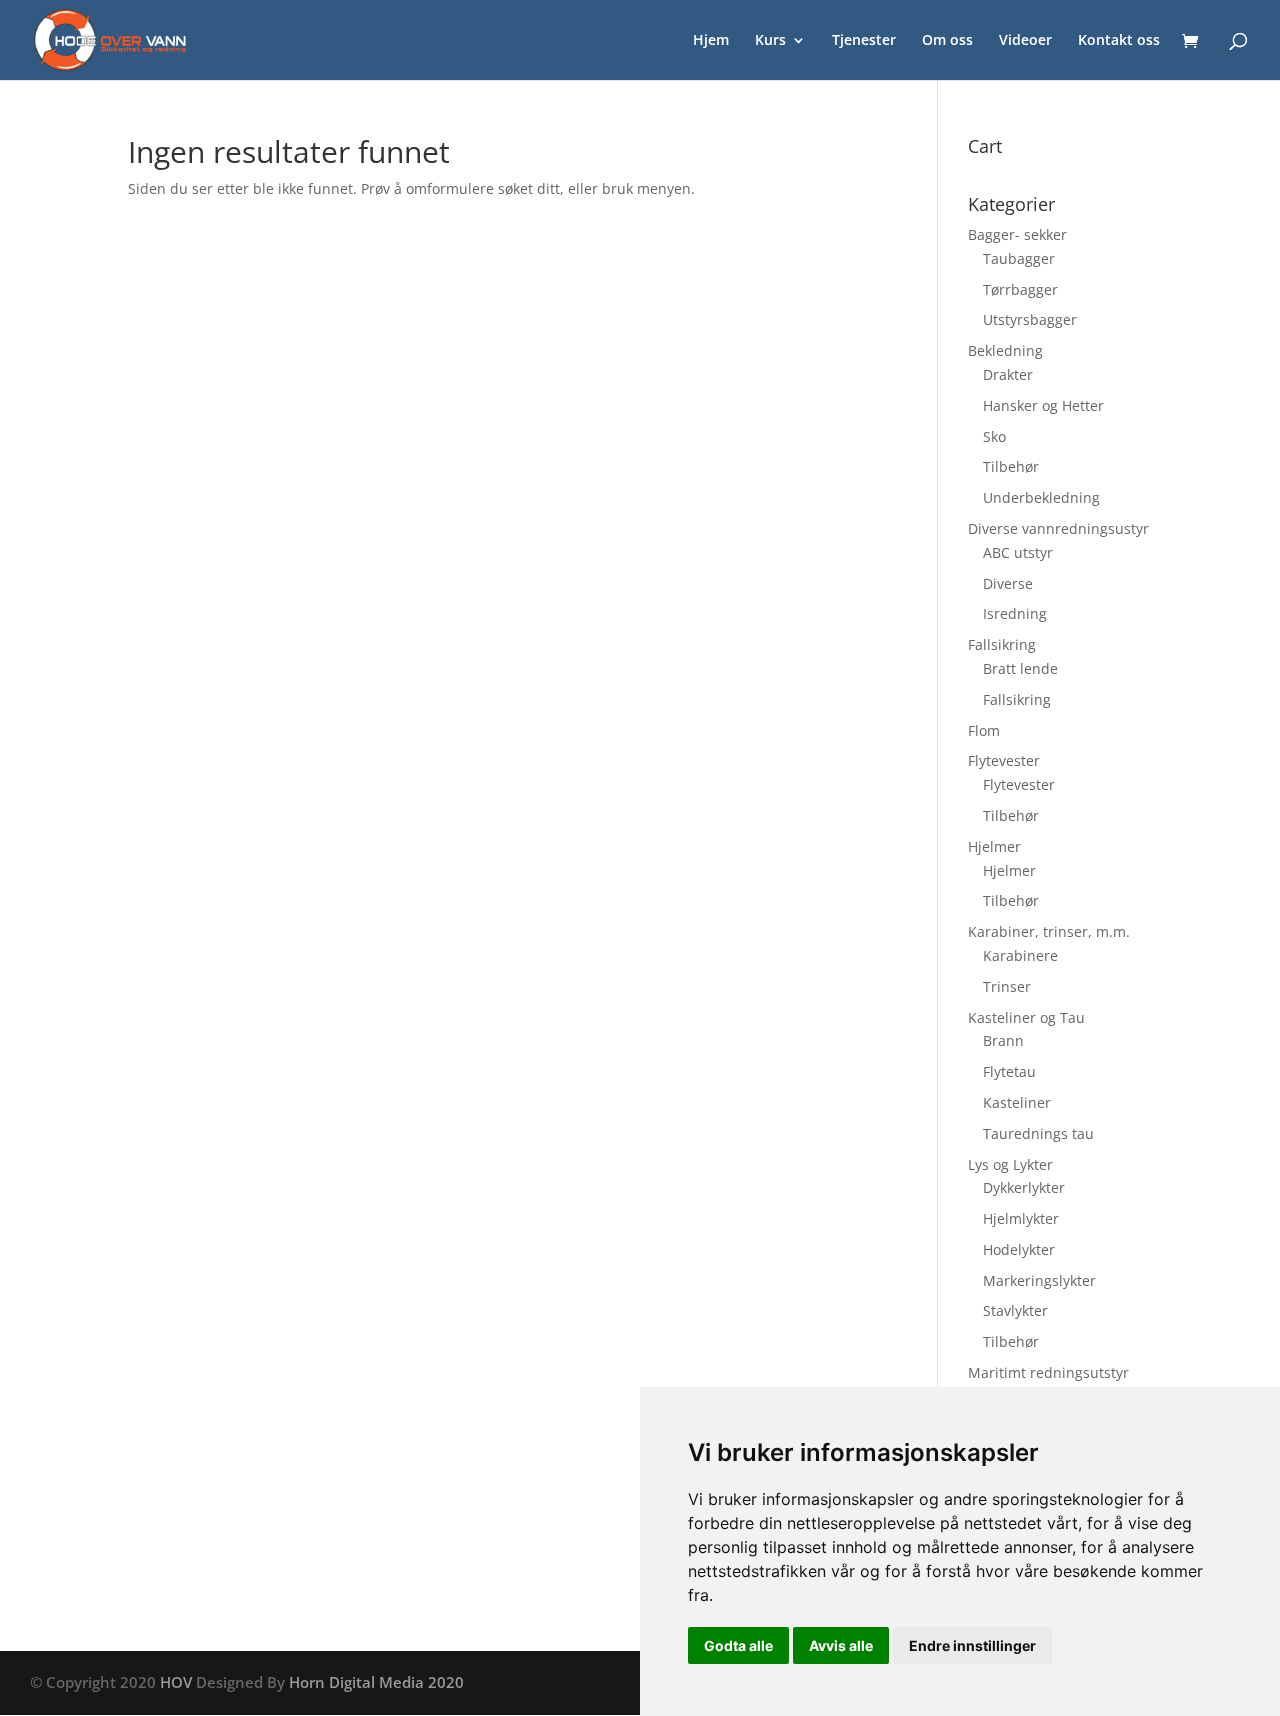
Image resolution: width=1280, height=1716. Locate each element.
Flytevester (1004, 760)
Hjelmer (994, 846)
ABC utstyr (1018, 552)
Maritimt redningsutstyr (1048, 1372)
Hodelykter (1019, 1249)
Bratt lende (1020, 668)
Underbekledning (1041, 497)
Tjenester (864, 41)
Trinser (1007, 986)
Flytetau (1009, 1071)
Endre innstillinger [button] (972, 1645)
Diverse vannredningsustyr (1058, 528)
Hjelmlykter (1021, 1218)
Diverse (1008, 583)
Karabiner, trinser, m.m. (1049, 931)
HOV (176, 1682)
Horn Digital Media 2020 (376, 1682)
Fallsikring (1002, 644)
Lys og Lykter (1010, 1164)
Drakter (1008, 374)
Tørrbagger (1020, 289)
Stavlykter (1015, 1310)
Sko (994, 436)
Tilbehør (1011, 466)
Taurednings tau (1038, 1133)
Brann (1003, 1040)
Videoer (1025, 41)
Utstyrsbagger (1030, 319)
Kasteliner (1017, 1102)
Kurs (770, 41)
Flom (984, 730)
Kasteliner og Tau (1026, 1017)
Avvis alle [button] (841, 1645)
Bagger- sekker (1017, 234)
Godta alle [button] (738, 1645)
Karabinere (1020, 955)
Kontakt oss (1119, 41)
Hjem (711, 41)
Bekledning (1005, 350)
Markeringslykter (1039, 1280)
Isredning (1015, 613)
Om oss (947, 41)
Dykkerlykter (1024, 1187)
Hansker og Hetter (1043, 405)
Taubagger (1019, 258)
